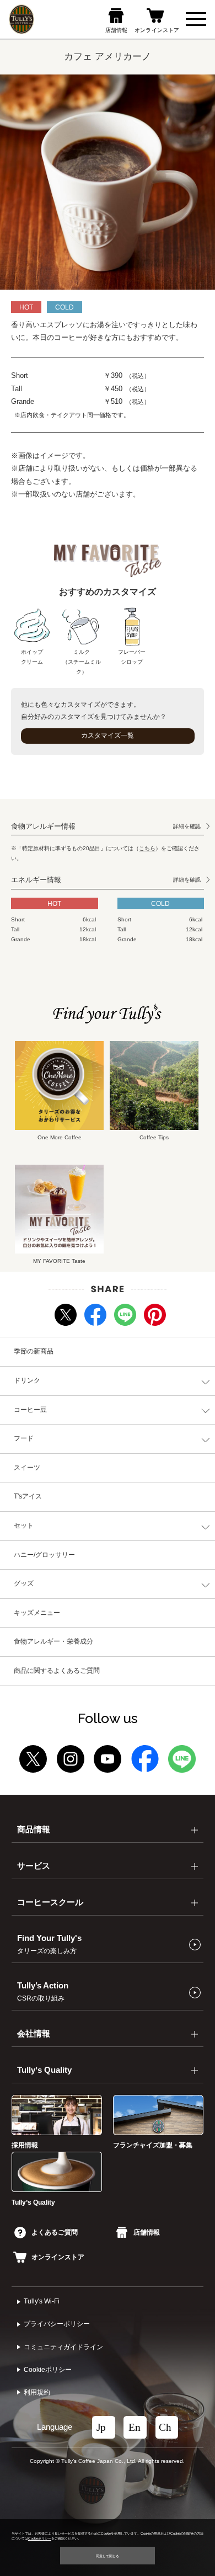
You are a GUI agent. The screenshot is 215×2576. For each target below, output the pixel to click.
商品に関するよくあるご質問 (57, 1671)
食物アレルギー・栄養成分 (53, 1641)
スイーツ (27, 1468)
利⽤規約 (37, 2392)
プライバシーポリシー (57, 2324)
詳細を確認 (187, 826)
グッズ (24, 1583)
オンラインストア (58, 2257)
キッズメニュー (37, 1613)
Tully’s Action (43, 1992)
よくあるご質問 (55, 2232)
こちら (147, 848)
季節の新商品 (34, 1351)
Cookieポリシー (48, 2370)
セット (24, 1526)
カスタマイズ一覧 (108, 735)
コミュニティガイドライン (63, 2347)
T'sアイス (28, 1496)
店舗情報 (146, 2232)
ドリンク (27, 1380)
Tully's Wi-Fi (42, 2301)
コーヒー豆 (30, 1410)
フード (24, 1438)
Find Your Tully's (49, 1944)
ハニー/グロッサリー (44, 1555)
